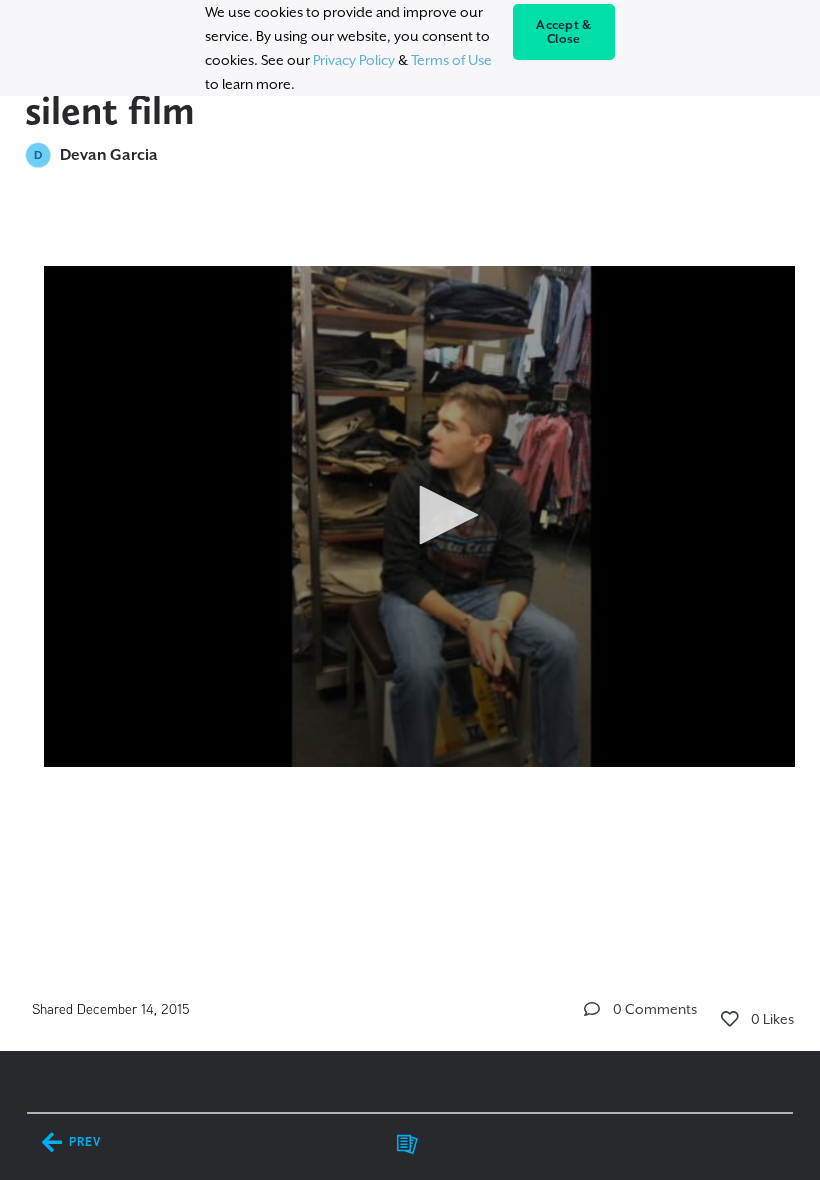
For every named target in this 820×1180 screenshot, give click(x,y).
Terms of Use (451, 60)
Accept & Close (563, 32)
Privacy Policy (354, 60)
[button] (442, 515)
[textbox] (410, 507)
